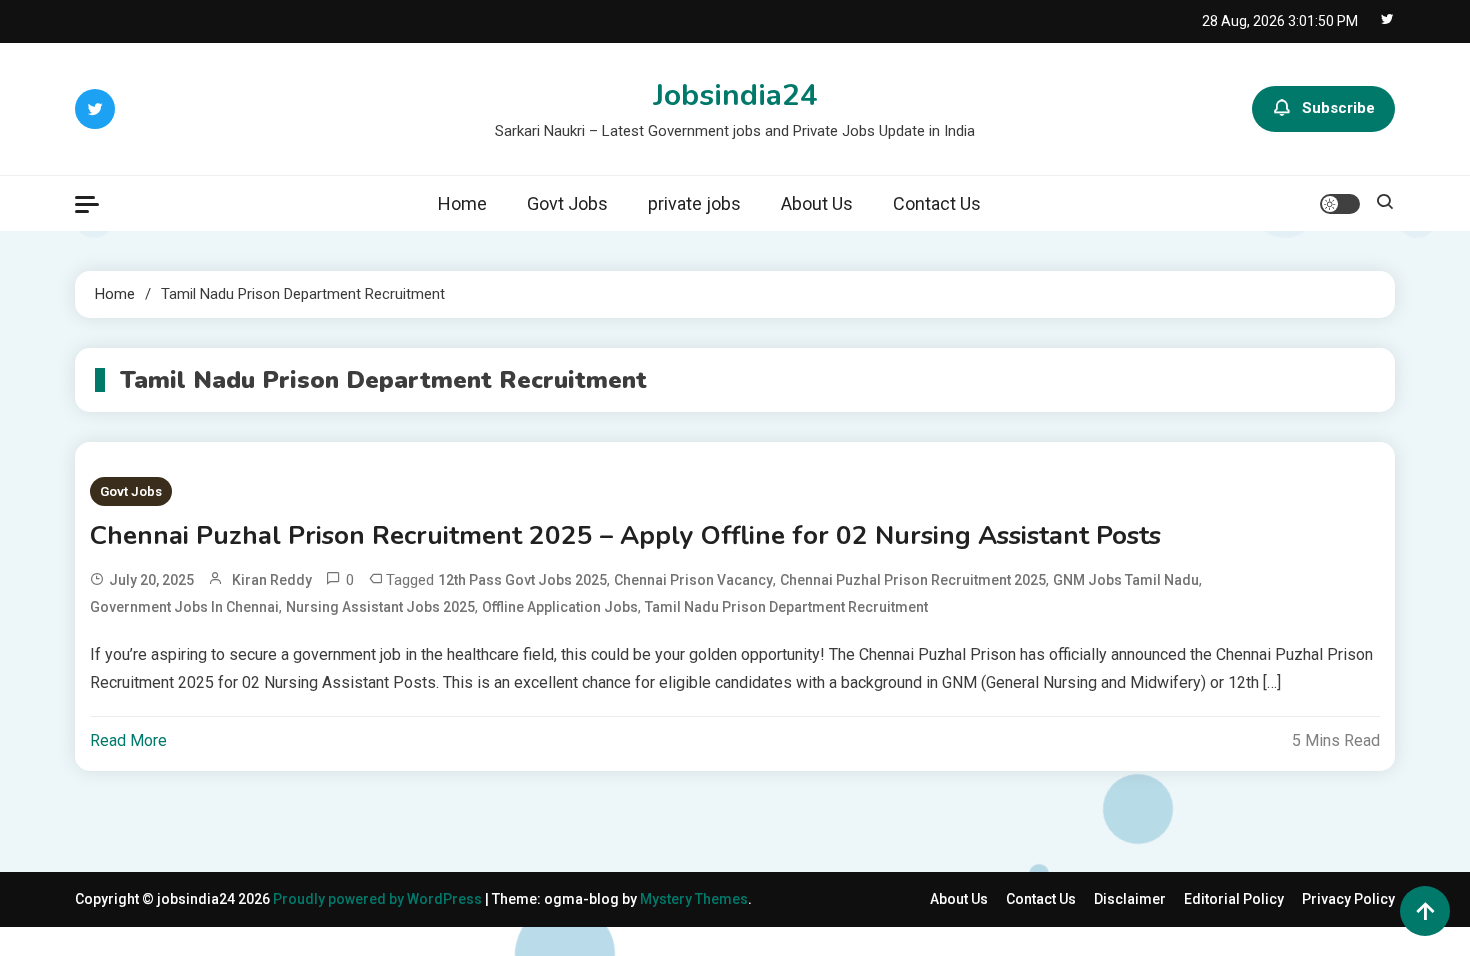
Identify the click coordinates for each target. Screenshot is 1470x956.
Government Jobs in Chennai (184, 607)
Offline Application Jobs (560, 607)
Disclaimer (1130, 899)
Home (462, 203)
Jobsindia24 (735, 95)
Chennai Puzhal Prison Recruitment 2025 (913, 580)
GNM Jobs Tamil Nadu (1126, 580)
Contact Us (937, 203)
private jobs (694, 203)
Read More (128, 740)
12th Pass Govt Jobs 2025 (522, 580)
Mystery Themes (694, 899)
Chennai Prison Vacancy (693, 580)
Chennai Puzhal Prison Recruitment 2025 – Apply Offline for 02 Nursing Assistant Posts (625, 535)
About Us (817, 203)
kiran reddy (272, 580)
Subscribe (1338, 108)
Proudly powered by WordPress (379, 899)
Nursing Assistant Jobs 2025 (380, 607)
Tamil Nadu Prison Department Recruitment (786, 607)
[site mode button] (1340, 204)
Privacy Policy (1348, 899)
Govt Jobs (567, 203)
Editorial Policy (1234, 899)
